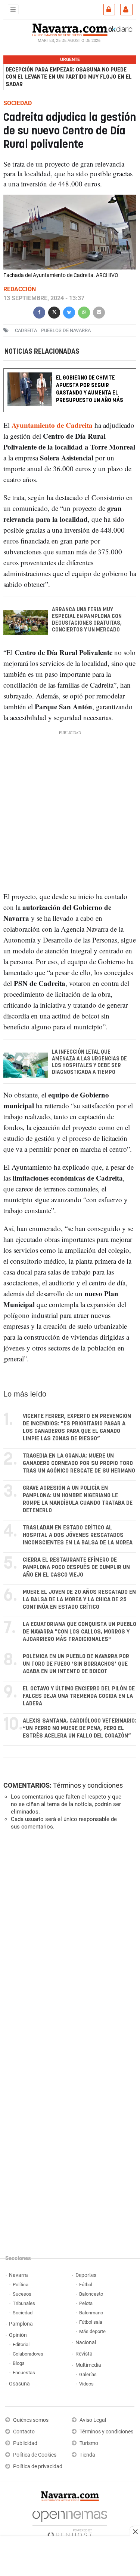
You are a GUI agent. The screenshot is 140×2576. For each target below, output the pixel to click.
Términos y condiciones (88, 1785)
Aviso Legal (93, 2420)
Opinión (18, 2335)
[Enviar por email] (99, 312)
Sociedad (23, 2313)
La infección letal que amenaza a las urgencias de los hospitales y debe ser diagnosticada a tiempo (89, 1062)
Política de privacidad (38, 2467)
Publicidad (25, 2443)
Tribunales (24, 2303)
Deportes (86, 2275)
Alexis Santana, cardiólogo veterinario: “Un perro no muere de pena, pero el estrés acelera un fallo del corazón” (80, 1728)
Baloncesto (91, 2294)
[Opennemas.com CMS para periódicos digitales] (70, 2523)
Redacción (20, 289)
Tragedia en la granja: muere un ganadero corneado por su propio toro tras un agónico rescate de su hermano (79, 1463)
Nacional (86, 2343)
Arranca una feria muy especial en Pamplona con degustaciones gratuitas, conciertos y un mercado (87, 620)
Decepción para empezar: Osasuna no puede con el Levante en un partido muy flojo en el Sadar (69, 77)
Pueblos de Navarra (66, 330)
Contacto (24, 2432)
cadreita (26, 330)
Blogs (19, 2363)
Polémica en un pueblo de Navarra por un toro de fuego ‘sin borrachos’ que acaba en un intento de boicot (76, 1664)
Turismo (89, 2443)
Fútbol (86, 2285)
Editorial (21, 2344)
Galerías (88, 2374)
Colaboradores (28, 2354)
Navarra (18, 2275)
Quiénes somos (31, 2420)
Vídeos (86, 2384)
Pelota (86, 2303)
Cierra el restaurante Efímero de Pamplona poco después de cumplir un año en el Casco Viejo (76, 1567)
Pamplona (21, 2324)
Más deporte (92, 2331)
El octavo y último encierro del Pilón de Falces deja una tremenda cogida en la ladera (79, 1696)
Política (21, 2285)
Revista (84, 2354)
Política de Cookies (35, 2455)
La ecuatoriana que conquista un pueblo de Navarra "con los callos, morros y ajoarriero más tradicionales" (80, 1632)
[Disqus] (69, 1939)
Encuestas (24, 2373)
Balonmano (91, 2313)
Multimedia (88, 2365)
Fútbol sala (91, 2322)
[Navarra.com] (70, 29)
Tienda (87, 2455)
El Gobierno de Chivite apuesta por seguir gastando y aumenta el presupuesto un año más (90, 389)
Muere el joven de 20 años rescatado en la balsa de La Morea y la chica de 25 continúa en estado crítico (79, 1600)
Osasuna (19, 2384)
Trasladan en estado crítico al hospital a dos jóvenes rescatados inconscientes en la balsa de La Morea (78, 1535)
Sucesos (22, 2294)
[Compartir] (39, 312)
